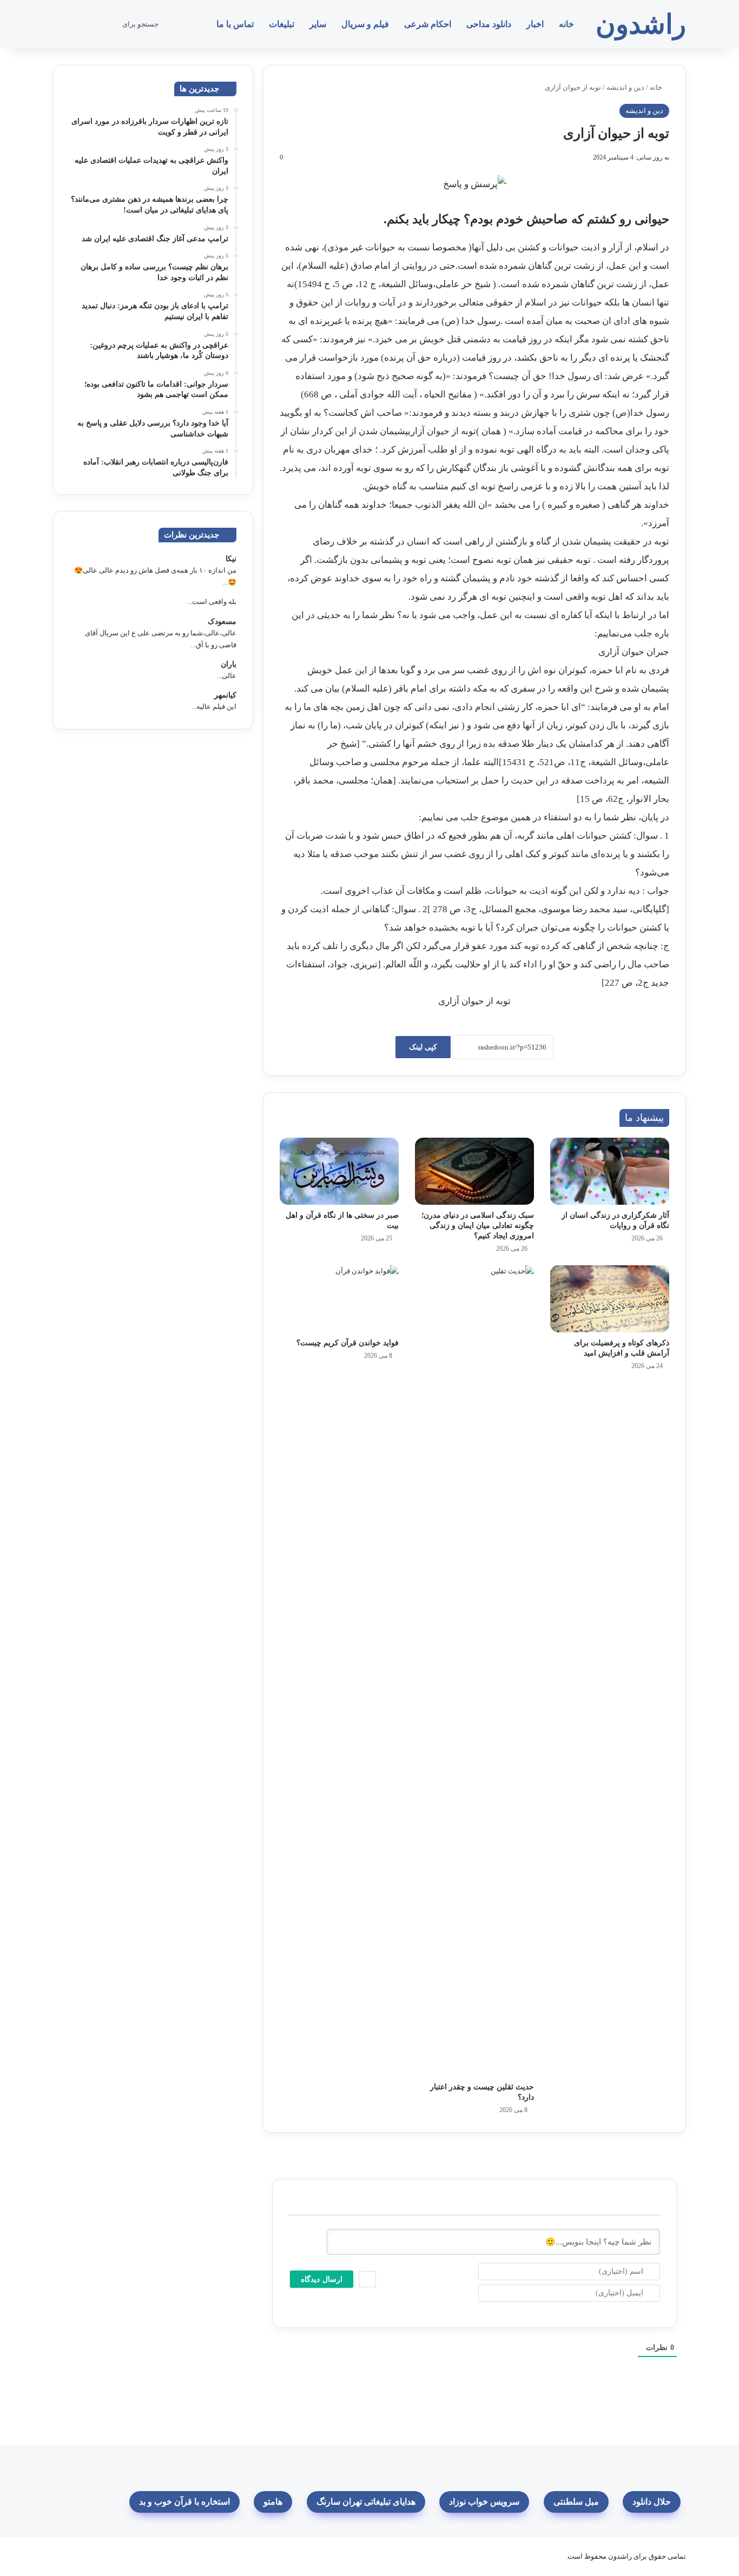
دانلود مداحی (489, 24)
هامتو (273, 2502)
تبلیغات (282, 24)
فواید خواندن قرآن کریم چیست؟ (348, 1343)
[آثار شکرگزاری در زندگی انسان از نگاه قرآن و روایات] (610, 1171)
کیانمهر (225, 695)
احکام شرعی (428, 24)
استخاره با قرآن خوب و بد (184, 2502)
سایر (318, 24)
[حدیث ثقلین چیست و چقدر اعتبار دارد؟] (474, 1671)
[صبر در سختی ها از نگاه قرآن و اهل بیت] (339, 1171)
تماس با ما (235, 24)
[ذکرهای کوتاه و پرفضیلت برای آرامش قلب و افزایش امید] (610, 1299)
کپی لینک (423, 1047)
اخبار (535, 24)
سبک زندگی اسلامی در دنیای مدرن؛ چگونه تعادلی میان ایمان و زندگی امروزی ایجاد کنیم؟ (478, 1226)
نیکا (231, 559)
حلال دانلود (652, 2502)
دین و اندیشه (625, 87)
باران (229, 664)
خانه (566, 24)
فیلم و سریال (365, 24)
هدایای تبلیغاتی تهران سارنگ (366, 2502)
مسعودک (222, 622)
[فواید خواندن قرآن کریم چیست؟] (339, 1299)
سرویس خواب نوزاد (484, 2502)
